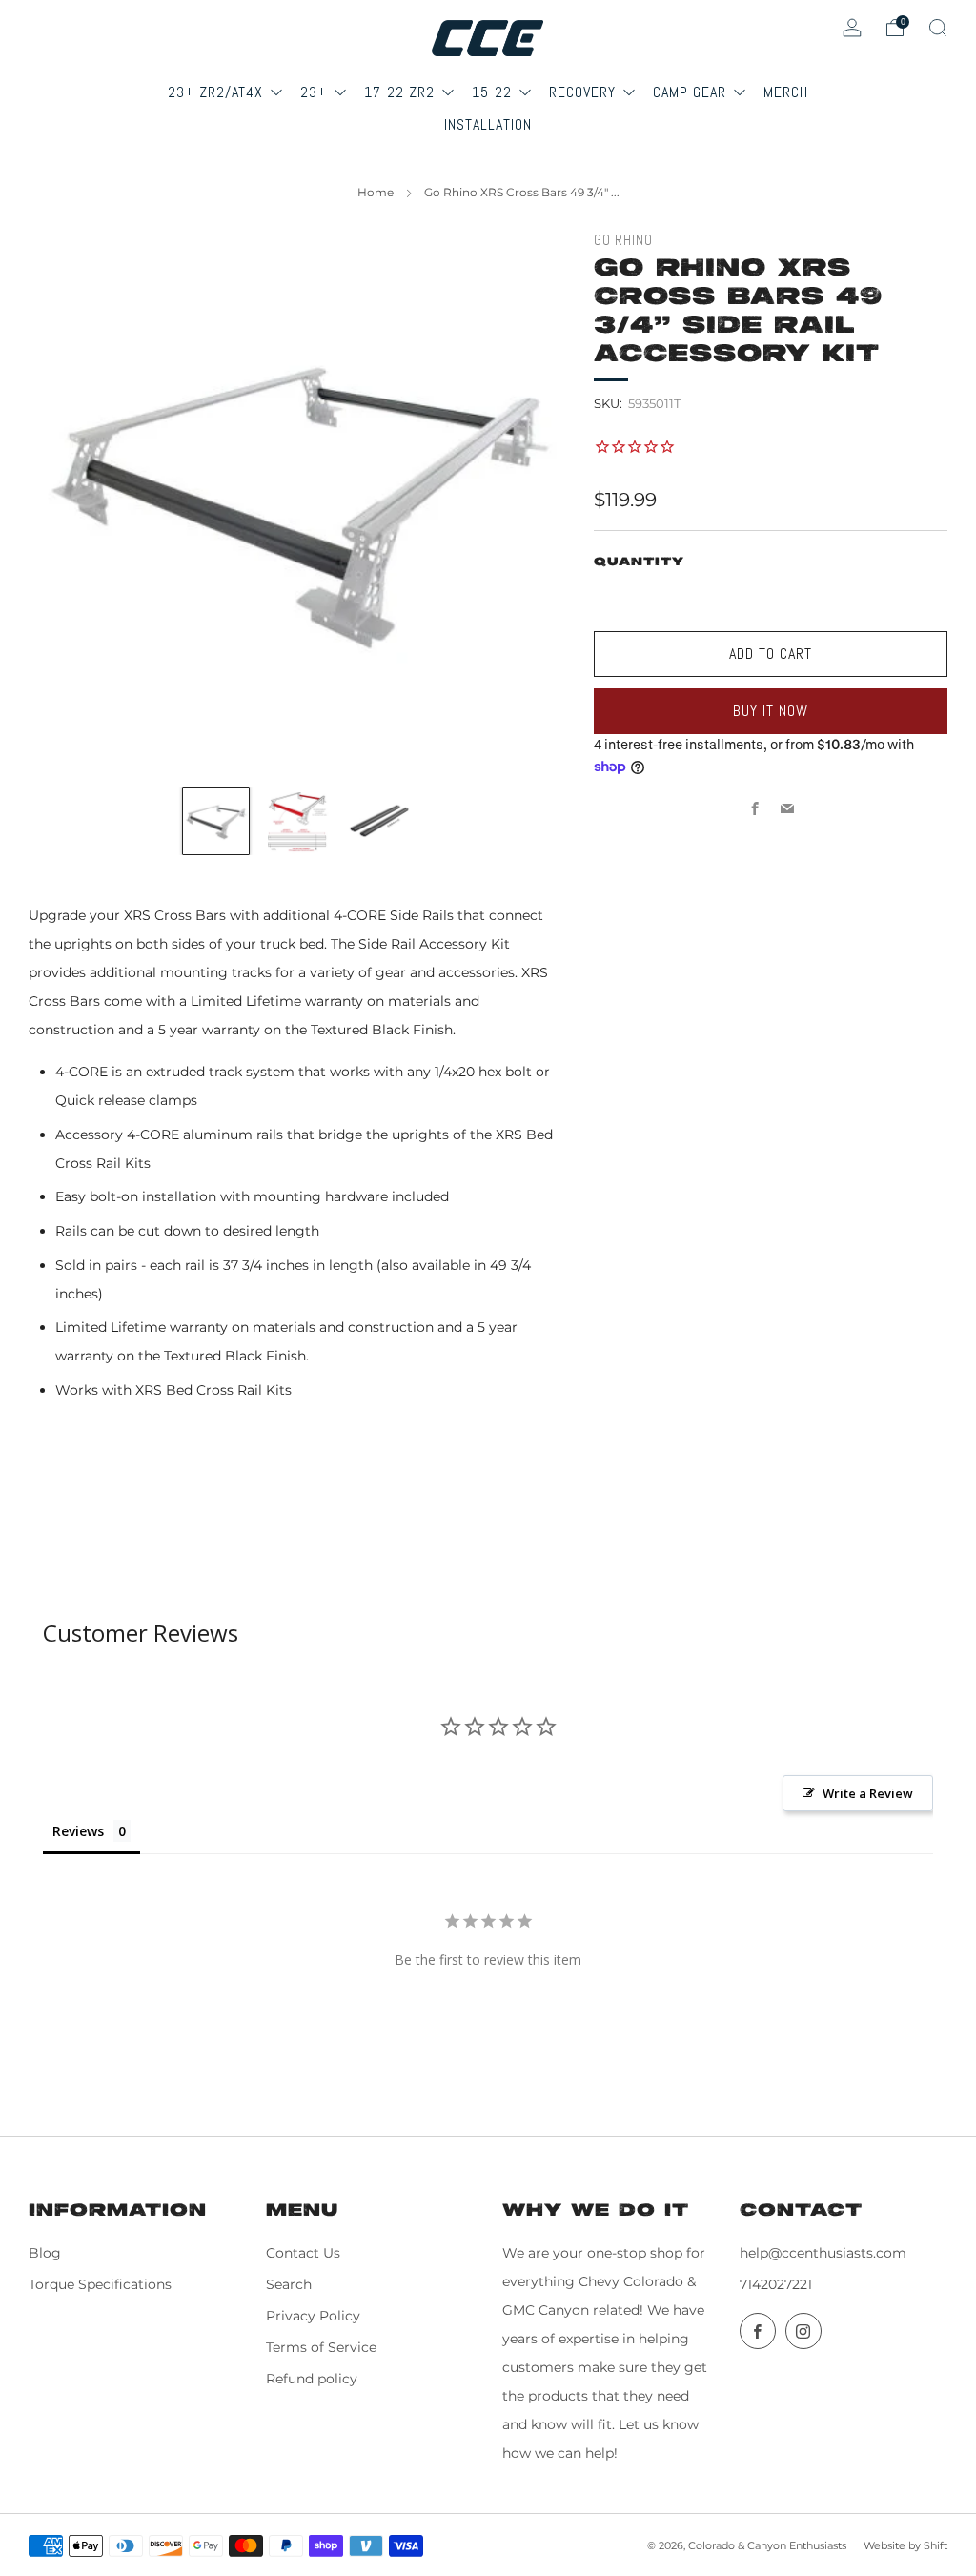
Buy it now (771, 711)
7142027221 (776, 2284)
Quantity (639, 562)
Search (289, 2284)
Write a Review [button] (868, 1793)
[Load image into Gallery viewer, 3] (378, 821)
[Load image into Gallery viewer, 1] (216, 821)
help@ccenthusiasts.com (823, 2253)
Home (376, 192)
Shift (935, 2545)
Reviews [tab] (78, 1831)
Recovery (585, 92)
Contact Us (303, 2253)
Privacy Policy (313, 2316)
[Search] (938, 28)
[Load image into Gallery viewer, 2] (297, 821)
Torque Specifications (100, 2284)
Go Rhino (623, 240)
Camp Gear (692, 92)
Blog (45, 2253)
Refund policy (312, 2379)
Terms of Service (321, 2347)
